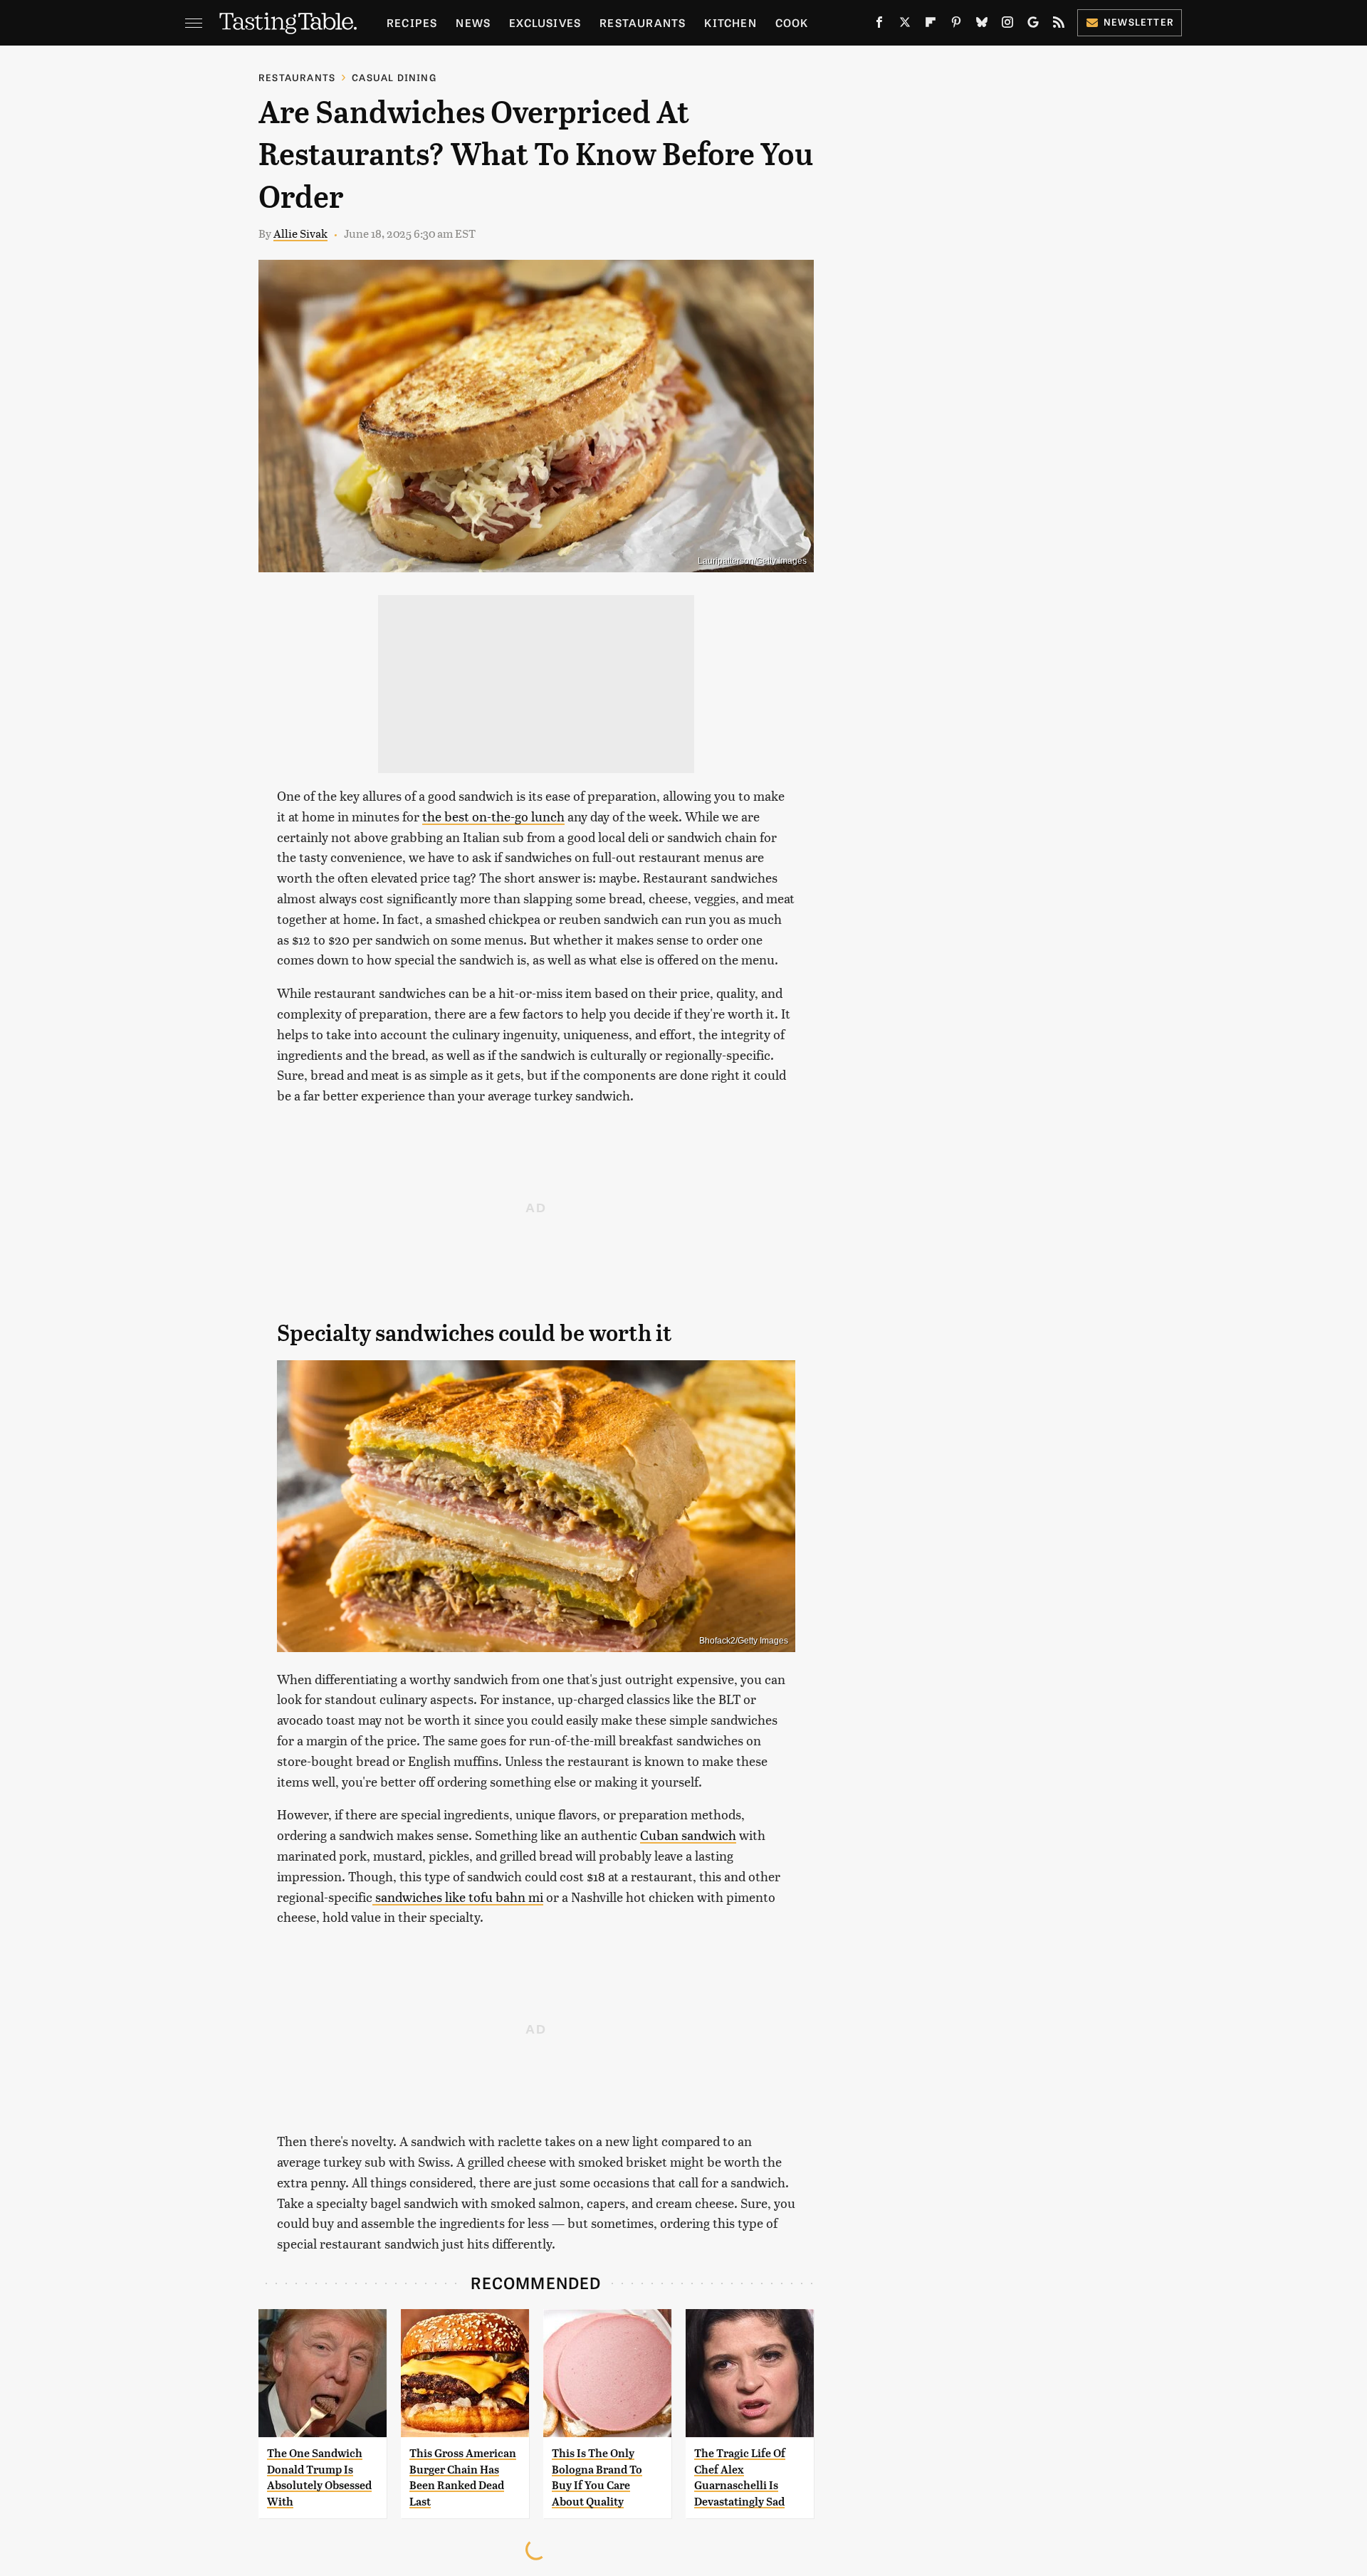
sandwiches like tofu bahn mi (458, 1897)
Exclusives (545, 22)
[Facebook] (879, 25)
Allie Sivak (300, 233)
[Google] (1033, 25)
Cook (792, 22)
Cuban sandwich (688, 1835)
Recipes (412, 22)
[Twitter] (905, 25)
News (473, 22)
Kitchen (730, 22)
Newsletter (1139, 22)
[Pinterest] (956, 25)
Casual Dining (394, 77)
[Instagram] (1007, 25)
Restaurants (643, 22)
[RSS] (1059, 25)
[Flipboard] (931, 25)
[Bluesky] (982, 25)
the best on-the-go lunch (493, 816)
